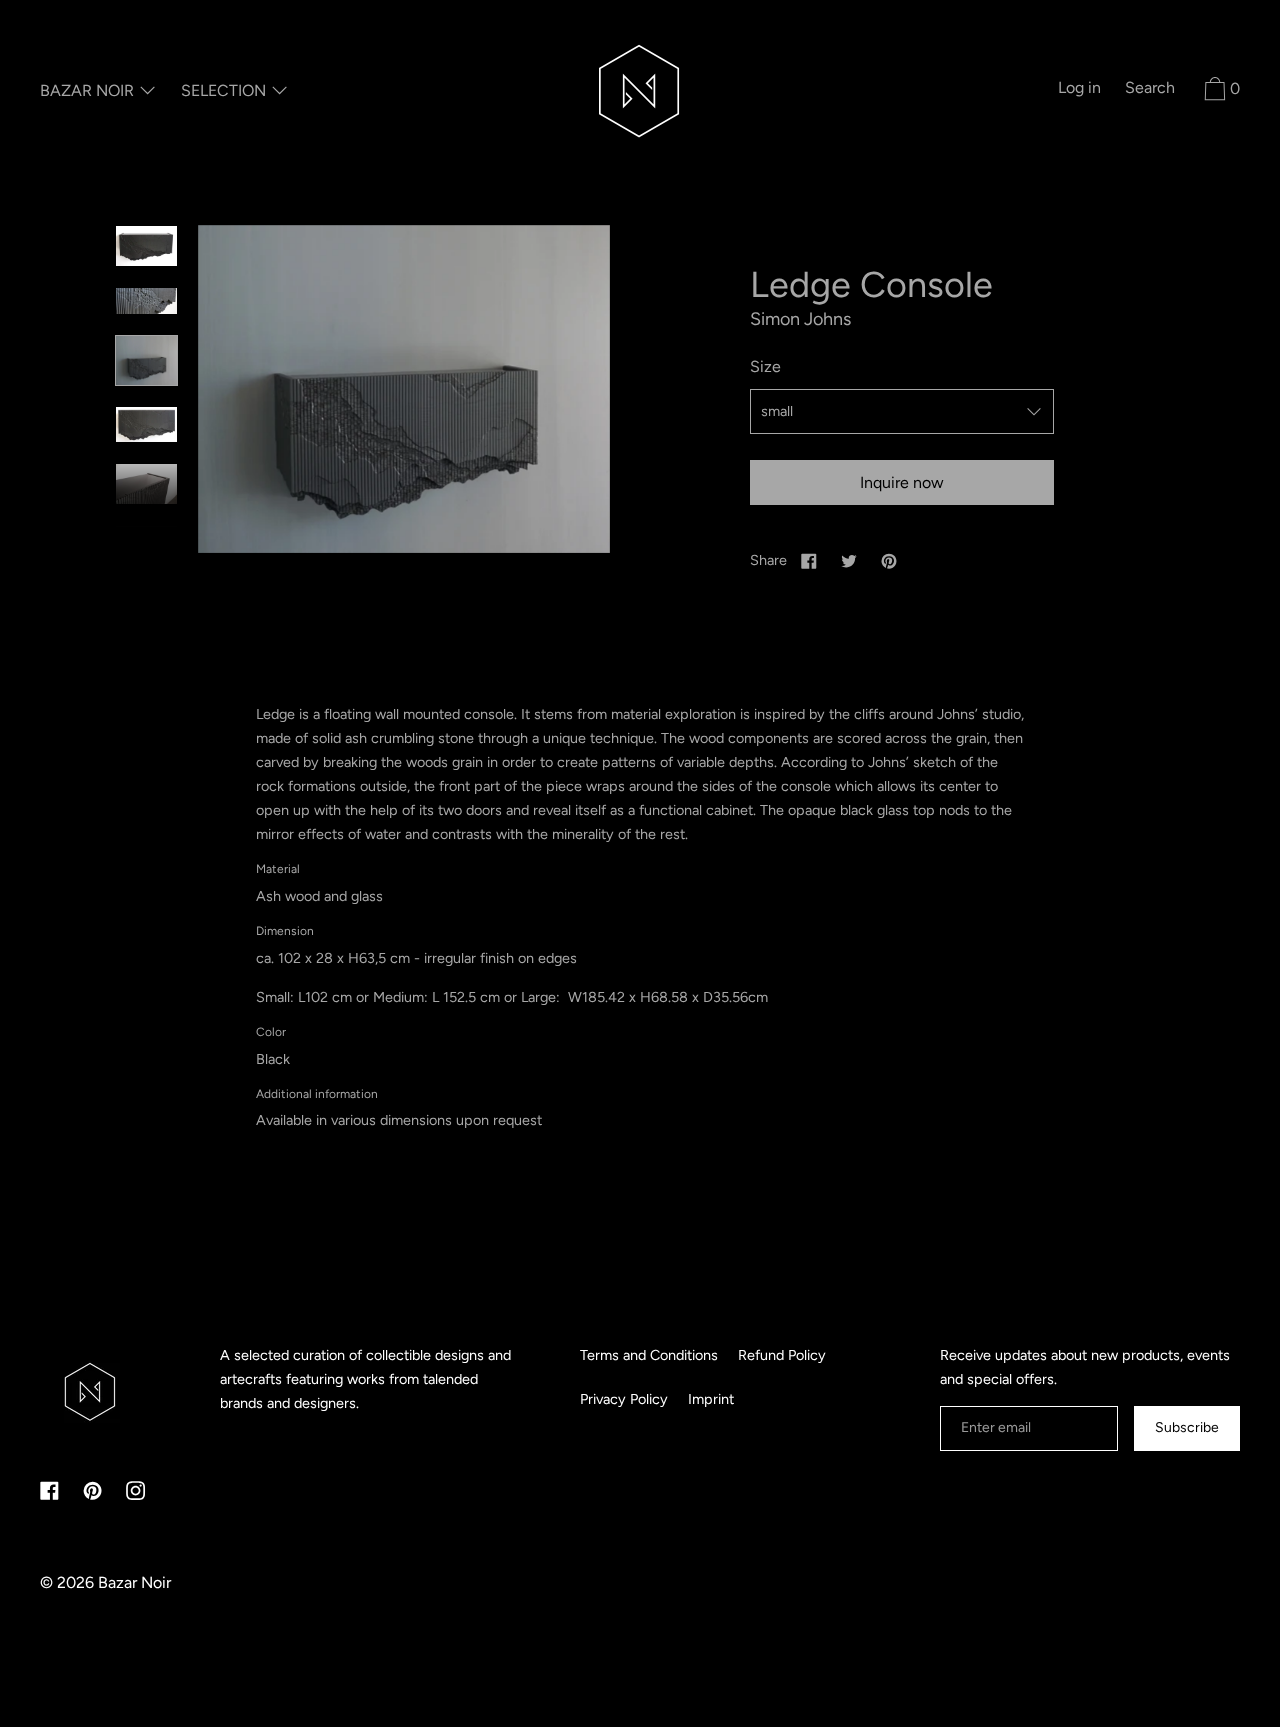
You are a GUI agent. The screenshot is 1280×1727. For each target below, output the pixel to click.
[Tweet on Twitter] (849, 560)
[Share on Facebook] (809, 560)
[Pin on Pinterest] (889, 560)
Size (765, 366)
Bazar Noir (134, 1582)
